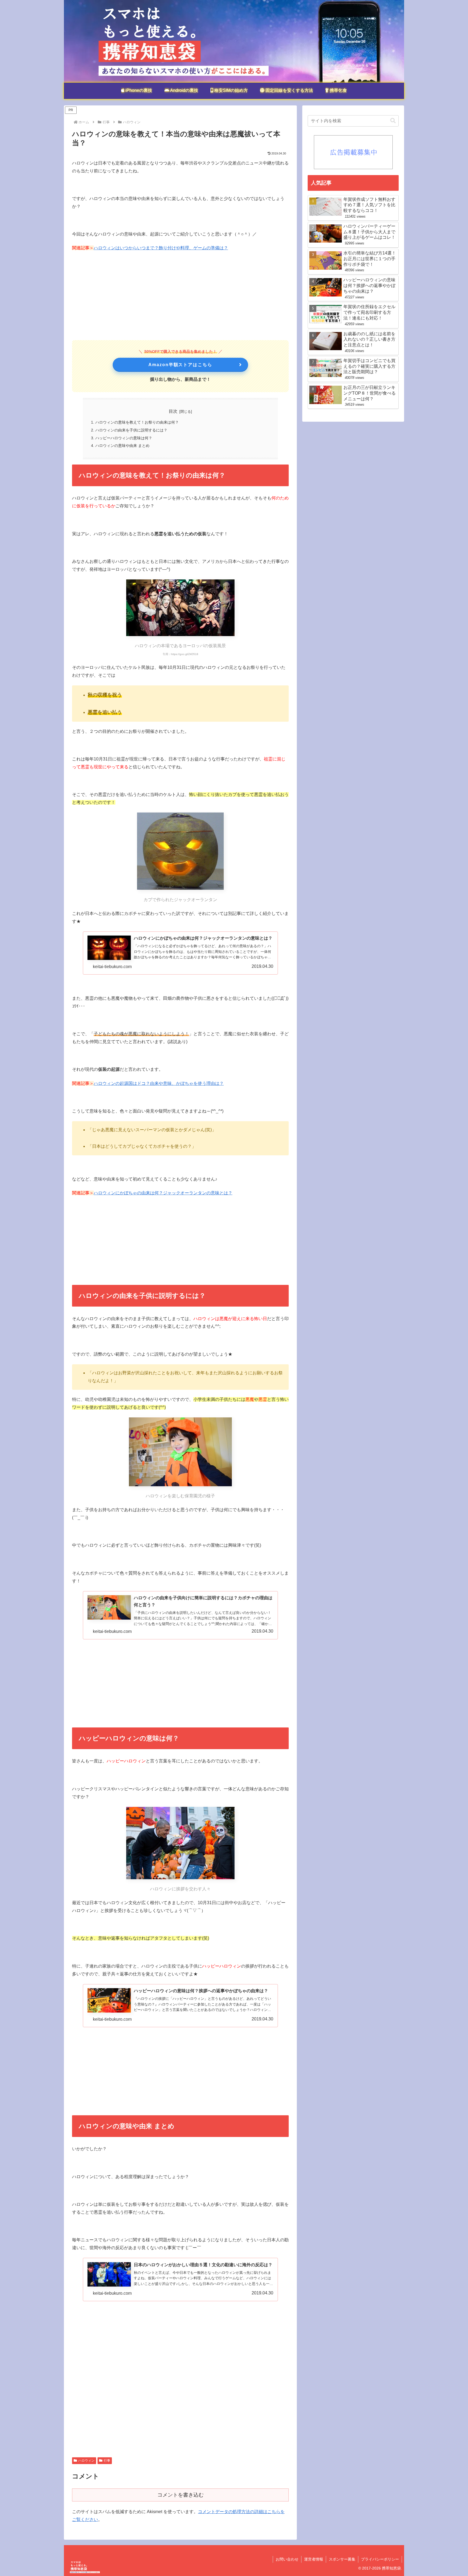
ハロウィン (86, 2461)
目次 (173, 411)
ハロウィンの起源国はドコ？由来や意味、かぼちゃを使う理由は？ (159, 1083)
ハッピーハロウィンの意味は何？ (124, 438)
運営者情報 (314, 2559)
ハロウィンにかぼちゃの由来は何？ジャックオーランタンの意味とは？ (163, 1193)
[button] (393, 121)
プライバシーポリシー (380, 2559)
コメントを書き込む (181, 2495)
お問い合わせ (287, 2559)
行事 (107, 2461)
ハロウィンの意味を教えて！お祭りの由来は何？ (137, 422)
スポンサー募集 (342, 2559)
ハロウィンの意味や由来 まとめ (122, 446)
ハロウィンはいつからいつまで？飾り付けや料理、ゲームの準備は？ (161, 248)
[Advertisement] (180, 296)
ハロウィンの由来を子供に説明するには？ (131, 430)
